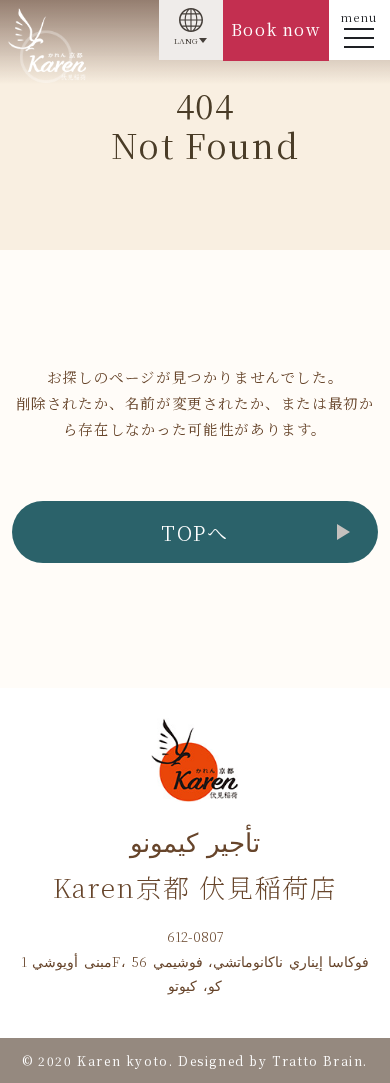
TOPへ (194, 532)
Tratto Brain (317, 1060)
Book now (276, 29)
